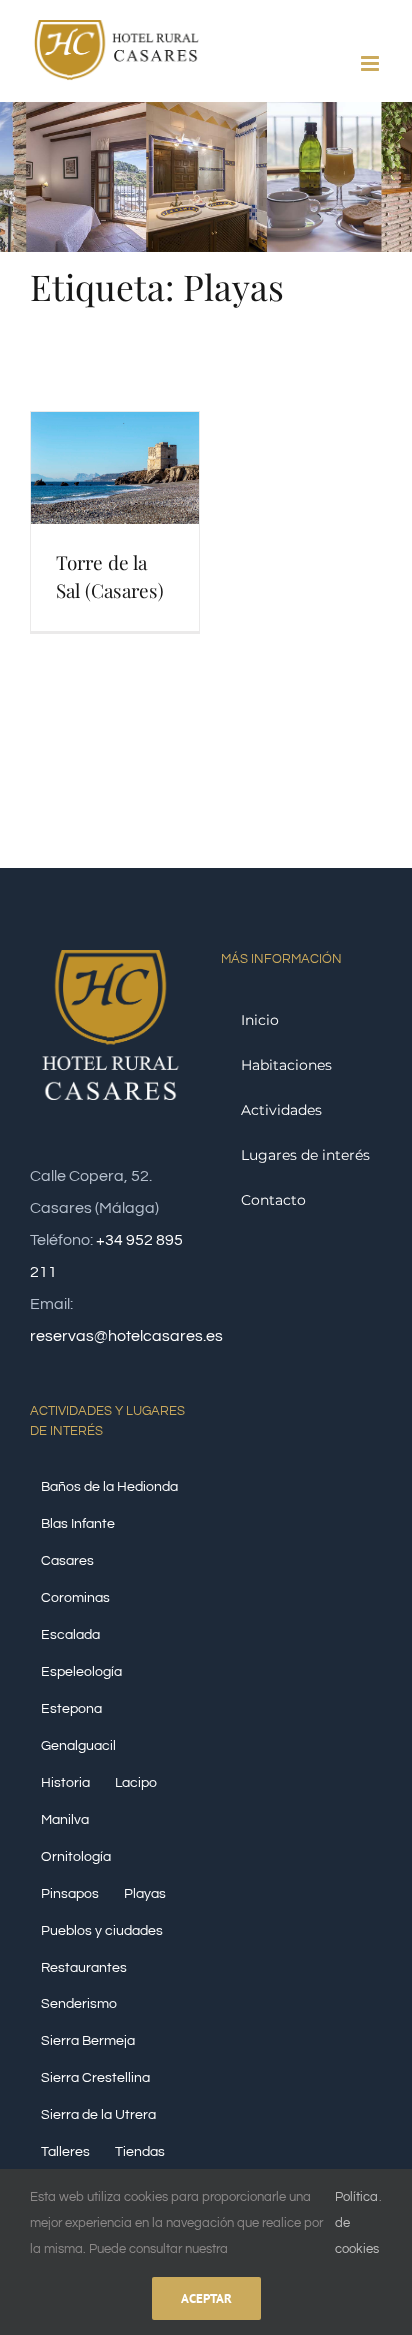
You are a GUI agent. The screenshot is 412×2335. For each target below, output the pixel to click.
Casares (67, 1560)
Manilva (65, 1819)
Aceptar (206, 2298)
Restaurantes (84, 1967)
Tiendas (140, 2151)
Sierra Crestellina (95, 2077)
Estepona (71, 1708)
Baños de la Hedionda (109, 1486)
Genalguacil (78, 1745)
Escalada (70, 1634)
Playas (145, 1893)
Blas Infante (78, 1523)
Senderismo (79, 2003)
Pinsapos (70, 1893)
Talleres (65, 2151)
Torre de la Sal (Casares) (110, 576)
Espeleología (81, 1671)
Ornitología (76, 1856)
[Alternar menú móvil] (371, 63)
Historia (65, 1782)
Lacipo (136, 1782)
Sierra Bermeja (88, 2040)
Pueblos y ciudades (102, 1930)
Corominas (75, 1597)
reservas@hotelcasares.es (126, 1336)
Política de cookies (357, 2223)
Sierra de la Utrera (98, 2114)
